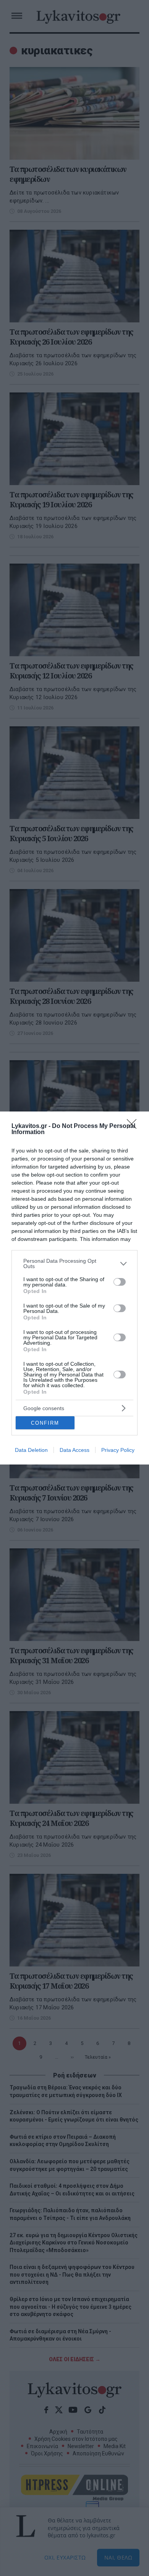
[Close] (134, 1126)
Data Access (74, 1450)
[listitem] (74, 1263)
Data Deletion (31, 1450)
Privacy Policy (118, 1450)
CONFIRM (45, 1423)
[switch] (120, 1282)
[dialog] (74, 1288)
